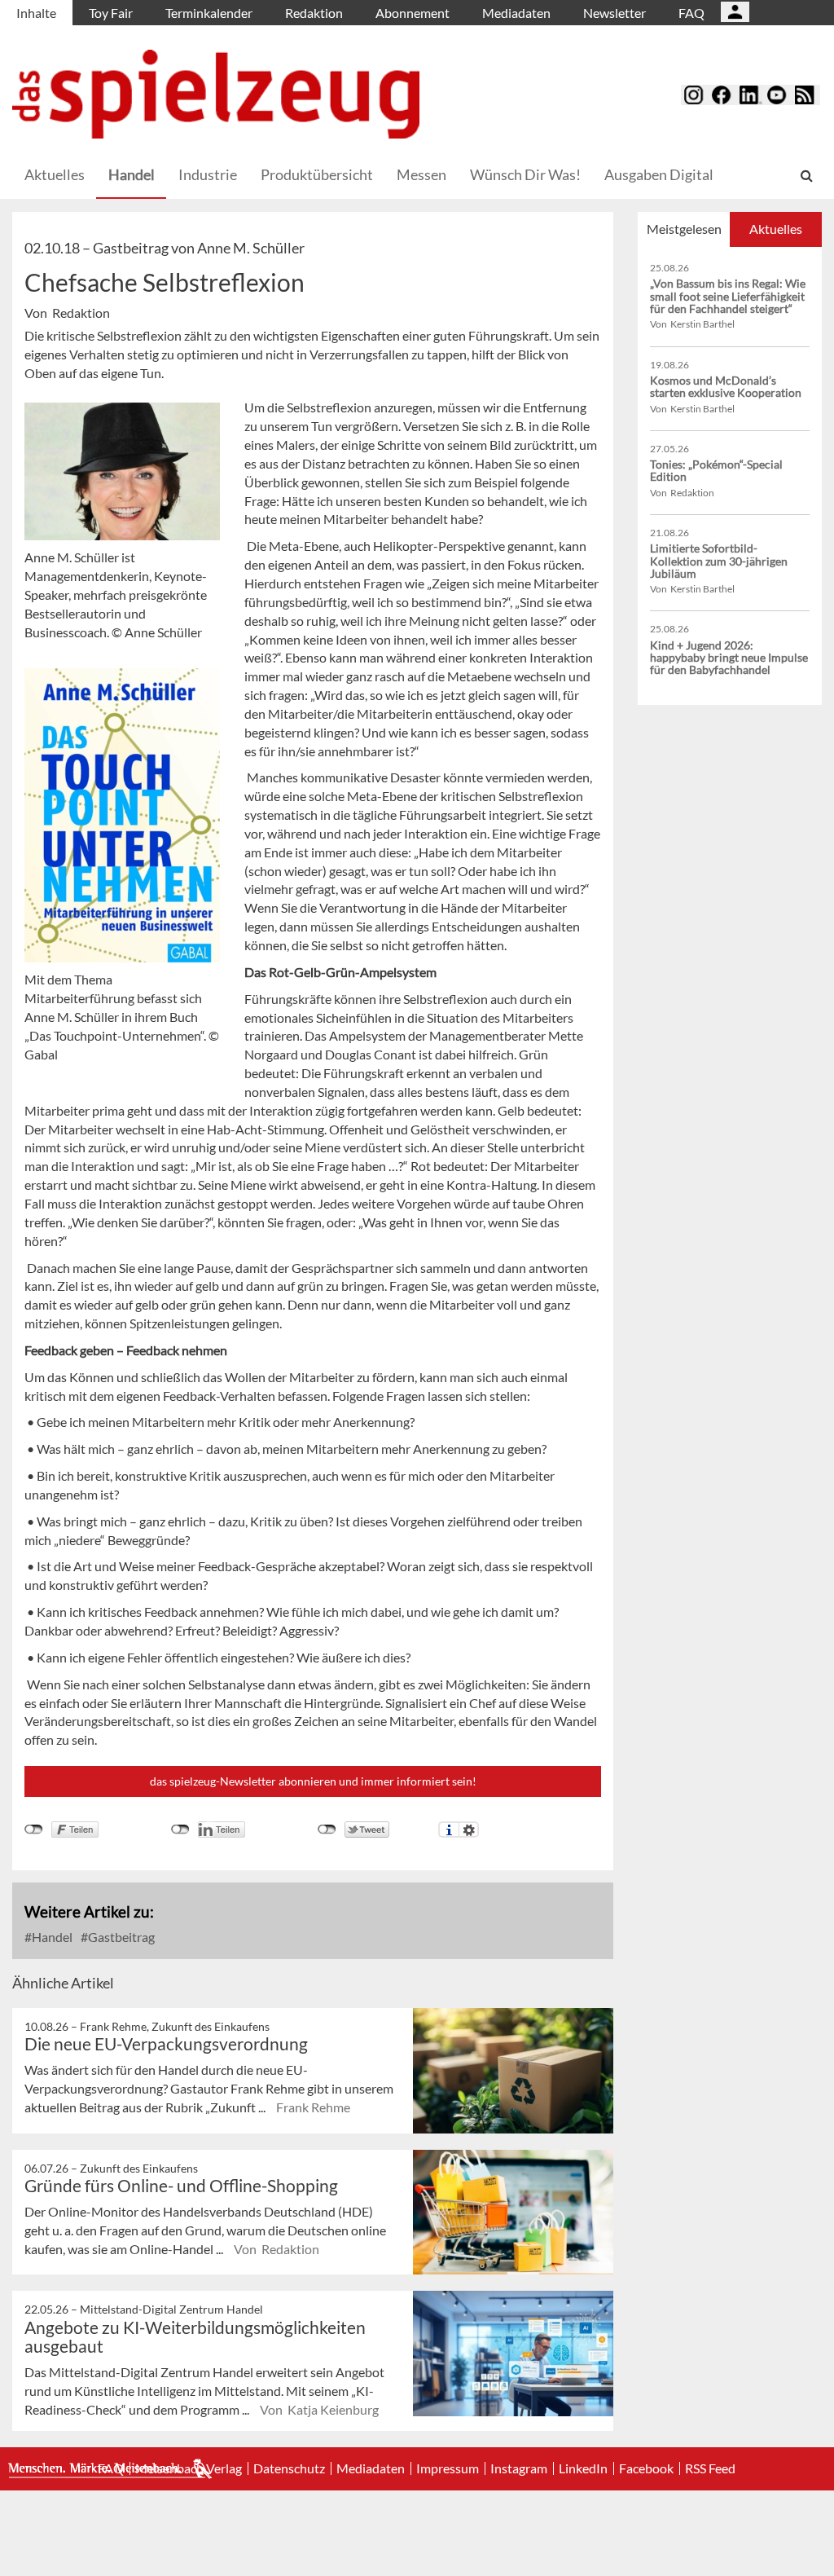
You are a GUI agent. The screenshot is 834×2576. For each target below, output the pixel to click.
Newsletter (615, 13)
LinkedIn (583, 2468)
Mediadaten (516, 13)
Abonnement (413, 13)
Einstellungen (469, 1830)
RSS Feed (710, 2468)
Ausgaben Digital (659, 174)
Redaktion (314, 13)
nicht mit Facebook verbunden (34, 1830)
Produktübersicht (317, 174)
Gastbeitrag (120, 1937)
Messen (421, 174)
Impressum (448, 2468)
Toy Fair (111, 13)
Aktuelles (55, 174)
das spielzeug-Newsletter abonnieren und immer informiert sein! (313, 1781)
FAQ (691, 13)
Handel (132, 174)
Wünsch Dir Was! (525, 174)
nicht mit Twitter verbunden (327, 1830)
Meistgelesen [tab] (684, 229)
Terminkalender (209, 13)
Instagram (519, 2468)
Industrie (208, 174)
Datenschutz (289, 2468)
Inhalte (36, 13)
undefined (180, 1830)
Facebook (646, 2468)
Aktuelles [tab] (776, 229)
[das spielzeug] (216, 94)
